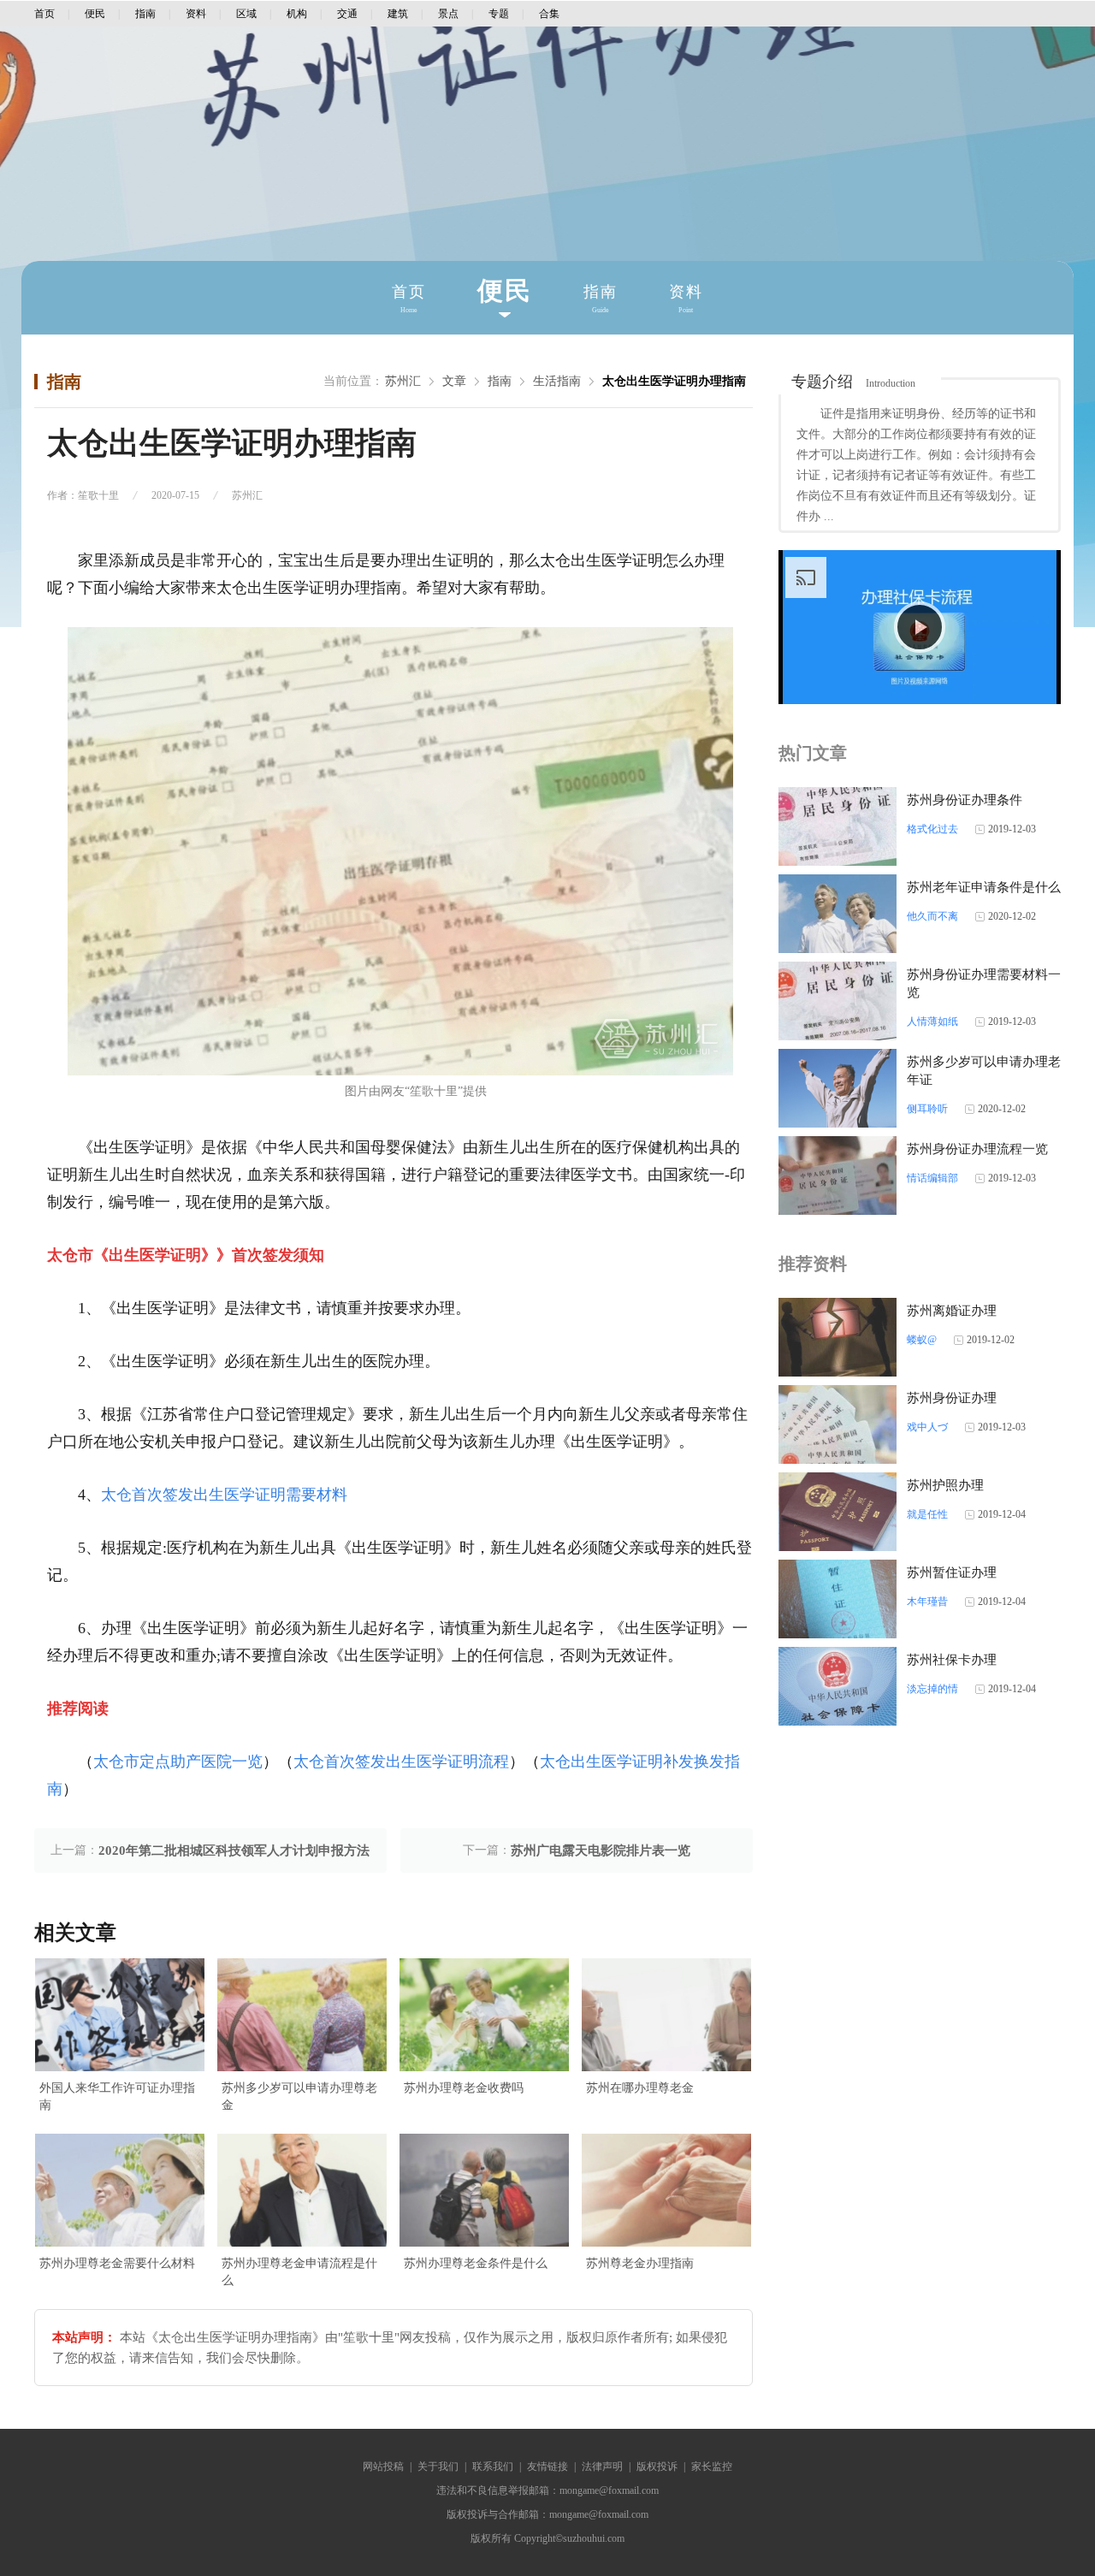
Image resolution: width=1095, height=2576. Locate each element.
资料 (196, 14)
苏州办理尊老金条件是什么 (476, 2263)
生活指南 (557, 381)
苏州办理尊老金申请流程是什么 (299, 2272)
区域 (246, 14)
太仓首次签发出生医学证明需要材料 (224, 1495)
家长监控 (712, 2466)
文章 (454, 381)
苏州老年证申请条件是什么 (984, 887)
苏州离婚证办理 (952, 1311)
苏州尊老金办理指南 (640, 2263)
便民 (95, 14)
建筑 (398, 14)
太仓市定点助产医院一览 (178, 1762)
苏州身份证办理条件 (965, 800)
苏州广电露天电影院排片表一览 (601, 1851)
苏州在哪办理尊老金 (640, 2088)
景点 (448, 14)
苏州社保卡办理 (952, 1660)
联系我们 (493, 2466)
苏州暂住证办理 (952, 1572)
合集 (549, 14)
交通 (347, 14)
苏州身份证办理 (952, 1398)
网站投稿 (383, 2466)
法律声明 (602, 2466)
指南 (145, 14)
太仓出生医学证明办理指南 (674, 381)
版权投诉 (657, 2466)
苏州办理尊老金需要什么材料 (117, 2263)
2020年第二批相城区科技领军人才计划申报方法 (234, 1851)
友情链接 (547, 2466)
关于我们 (438, 2466)
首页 (44, 14)
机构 (297, 14)
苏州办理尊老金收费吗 (464, 2088)
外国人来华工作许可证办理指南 (117, 2096)
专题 (499, 14)
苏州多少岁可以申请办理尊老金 (299, 2096)
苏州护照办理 (945, 1485)
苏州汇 (403, 381)
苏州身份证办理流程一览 (977, 1149)
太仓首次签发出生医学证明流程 (401, 1762)
